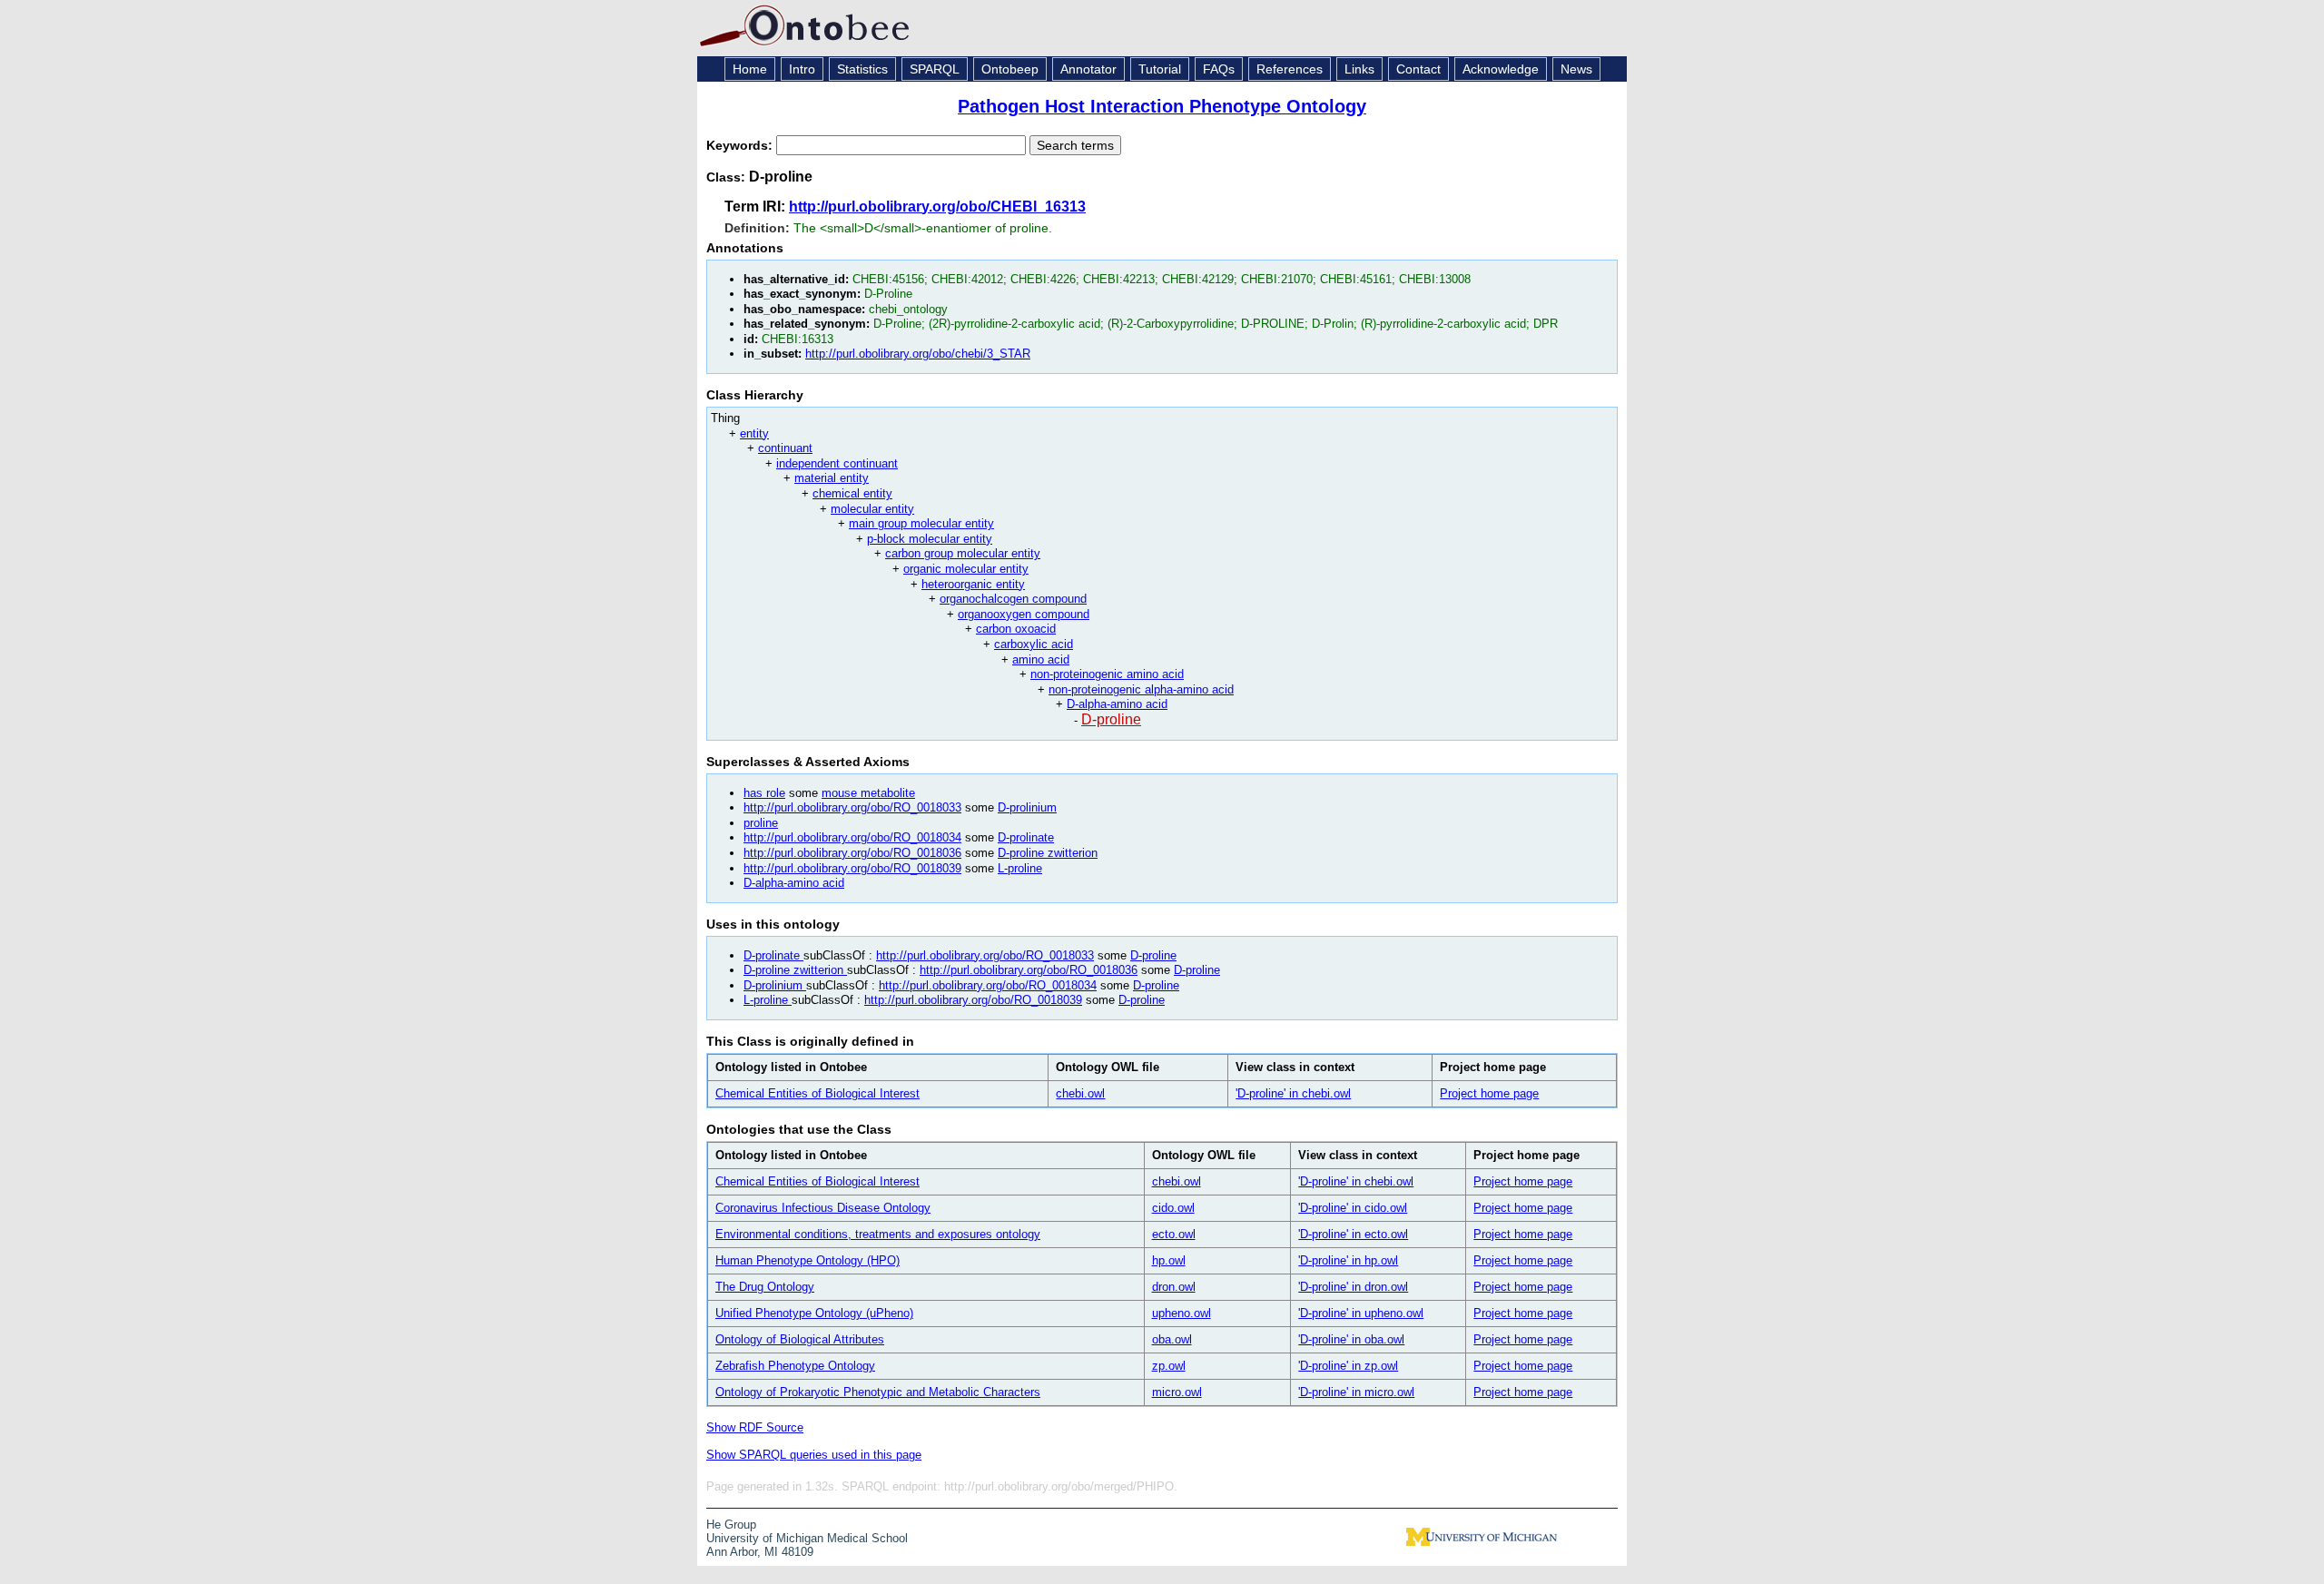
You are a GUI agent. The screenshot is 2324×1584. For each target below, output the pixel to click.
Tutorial (1160, 69)
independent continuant (837, 463)
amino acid (1041, 659)
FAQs (1219, 69)
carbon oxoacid (1016, 629)
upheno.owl (1182, 1313)
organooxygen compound (1024, 614)
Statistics (862, 69)
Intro (802, 69)
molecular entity (872, 509)
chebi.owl (1080, 1093)
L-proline (1020, 868)
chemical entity (852, 493)
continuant (785, 448)
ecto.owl (1174, 1234)
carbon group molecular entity (963, 553)
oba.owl (1172, 1339)
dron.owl (1174, 1287)
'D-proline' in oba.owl (1351, 1339)
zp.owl (1169, 1366)
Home (750, 69)
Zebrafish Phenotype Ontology (795, 1366)
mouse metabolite (868, 793)
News (1576, 69)
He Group (731, 1525)
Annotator (1088, 69)
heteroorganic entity (973, 584)
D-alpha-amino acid (1117, 704)
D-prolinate (1026, 837)
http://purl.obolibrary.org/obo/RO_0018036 (852, 853)
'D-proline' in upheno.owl (1361, 1313)
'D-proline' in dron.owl (1353, 1287)
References (1290, 69)
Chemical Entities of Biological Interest (817, 1093)
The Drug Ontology (765, 1287)
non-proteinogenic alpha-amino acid (1141, 689)
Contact (1418, 69)
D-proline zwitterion (1048, 853)
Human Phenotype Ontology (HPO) (807, 1260)
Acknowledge (1501, 69)
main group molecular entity (921, 523)
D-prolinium (1027, 807)
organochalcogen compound (1013, 599)
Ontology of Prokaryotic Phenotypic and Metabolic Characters (878, 1392)
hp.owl (1169, 1260)
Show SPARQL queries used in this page (814, 1455)
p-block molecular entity (930, 539)
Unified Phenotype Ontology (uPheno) (814, 1313)
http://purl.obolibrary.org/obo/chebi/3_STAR (918, 354)
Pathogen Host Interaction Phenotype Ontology (1162, 106)
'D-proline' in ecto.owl (1353, 1234)
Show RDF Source (755, 1427)
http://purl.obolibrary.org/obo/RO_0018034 (852, 837)
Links (1359, 69)
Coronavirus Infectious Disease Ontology (823, 1208)
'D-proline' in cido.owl (1353, 1208)
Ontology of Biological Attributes (800, 1339)
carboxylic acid (1034, 644)
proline (761, 823)
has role (764, 793)
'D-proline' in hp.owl (1348, 1260)
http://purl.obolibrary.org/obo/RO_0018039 (852, 868)
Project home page (1489, 1093)
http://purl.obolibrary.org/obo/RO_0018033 (852, 807)
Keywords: (741, 145)
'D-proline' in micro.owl (1356, 1392)
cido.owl (1173, 1208)
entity (754, 433)
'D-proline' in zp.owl (1348, 1366)
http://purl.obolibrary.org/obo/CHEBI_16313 (937, 207)
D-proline (1111, 719)
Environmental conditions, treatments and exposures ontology (878, 1234)
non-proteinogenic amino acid (1107, 674)
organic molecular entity (966, 569)
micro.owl (1177, 1392)
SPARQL (935, 69)
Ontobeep (1010, 69)
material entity (832, 478)
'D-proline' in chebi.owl (1293, 1093)
